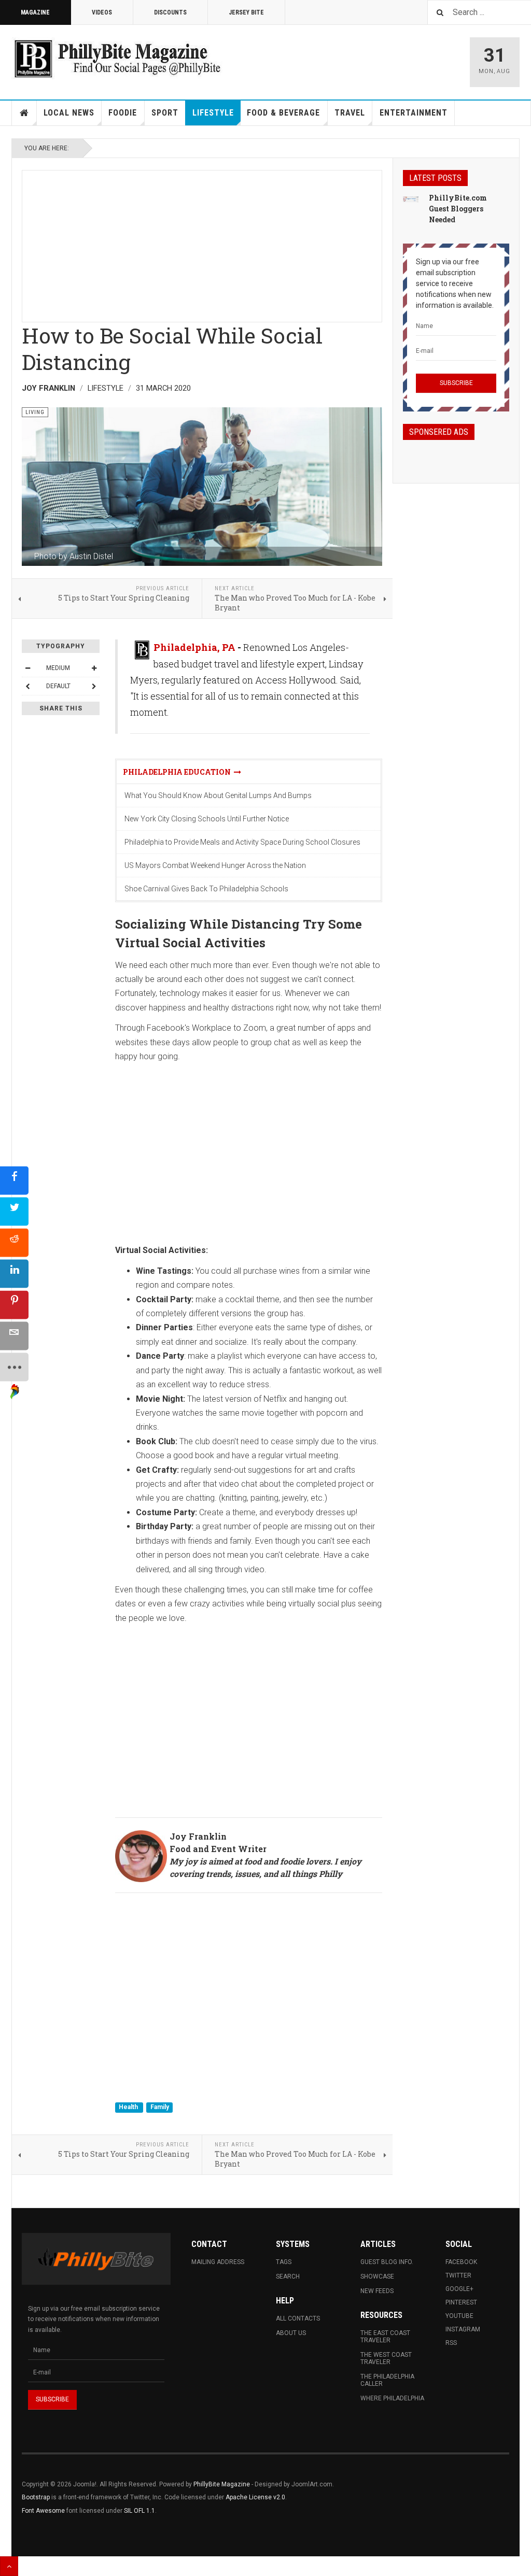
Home (24, 113)
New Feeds (377, 2291)
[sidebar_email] (14, 1336)
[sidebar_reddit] (14, 1242)
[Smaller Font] (27, 668)
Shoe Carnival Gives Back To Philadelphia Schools (206, 889)
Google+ (459, 2289)
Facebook (461, 2262)
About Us (291, 2333)
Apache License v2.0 (255, 2497)
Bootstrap (36, 2497)
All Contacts (298, 2318)
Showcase (377, 2276)
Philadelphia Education (178, 772)
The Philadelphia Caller (387, 2380)
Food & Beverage (283, 113)
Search (288, 2276)
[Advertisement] (202, 243)
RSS (451, 2343)
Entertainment (414, 113)
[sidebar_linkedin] (14, 1273)
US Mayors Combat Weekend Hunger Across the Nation (215, 865)
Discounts (170, 12)
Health (129, 2107)
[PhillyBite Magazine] (117, 58)
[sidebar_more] (14, 1367)
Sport (165, 113)
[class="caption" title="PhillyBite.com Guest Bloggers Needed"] (411, 198)
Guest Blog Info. (387, 2262)
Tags (284, 2262)
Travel (350, 113)
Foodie (123, 113)
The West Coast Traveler (386, 2358)
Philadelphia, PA (194, 647)
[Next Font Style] (94, 686)
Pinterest (461, 2302)
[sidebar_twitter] (14, 1211)
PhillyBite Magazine (222, 2484)
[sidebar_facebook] (14, 1180)
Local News (69, 113)
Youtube (459, 2316)
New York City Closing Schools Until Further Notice (207, 819)
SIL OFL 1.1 (139, 2511)
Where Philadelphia (392, 2398)
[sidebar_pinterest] (14, 1305)
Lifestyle (213, 113)
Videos (102, 12)
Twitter (458, 2275)
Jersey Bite (246, 12)
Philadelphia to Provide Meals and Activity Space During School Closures (242, 842)
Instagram (463, 2329)
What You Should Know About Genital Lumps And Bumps (218, 795)
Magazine (35, 12)
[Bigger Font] (94, 668)
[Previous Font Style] (27, 686)
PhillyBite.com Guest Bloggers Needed (458, 209)
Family (160, 2107)
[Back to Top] (9, 2566)
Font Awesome (43, 2511)
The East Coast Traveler (385, 2337)
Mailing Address (218, 2262)
